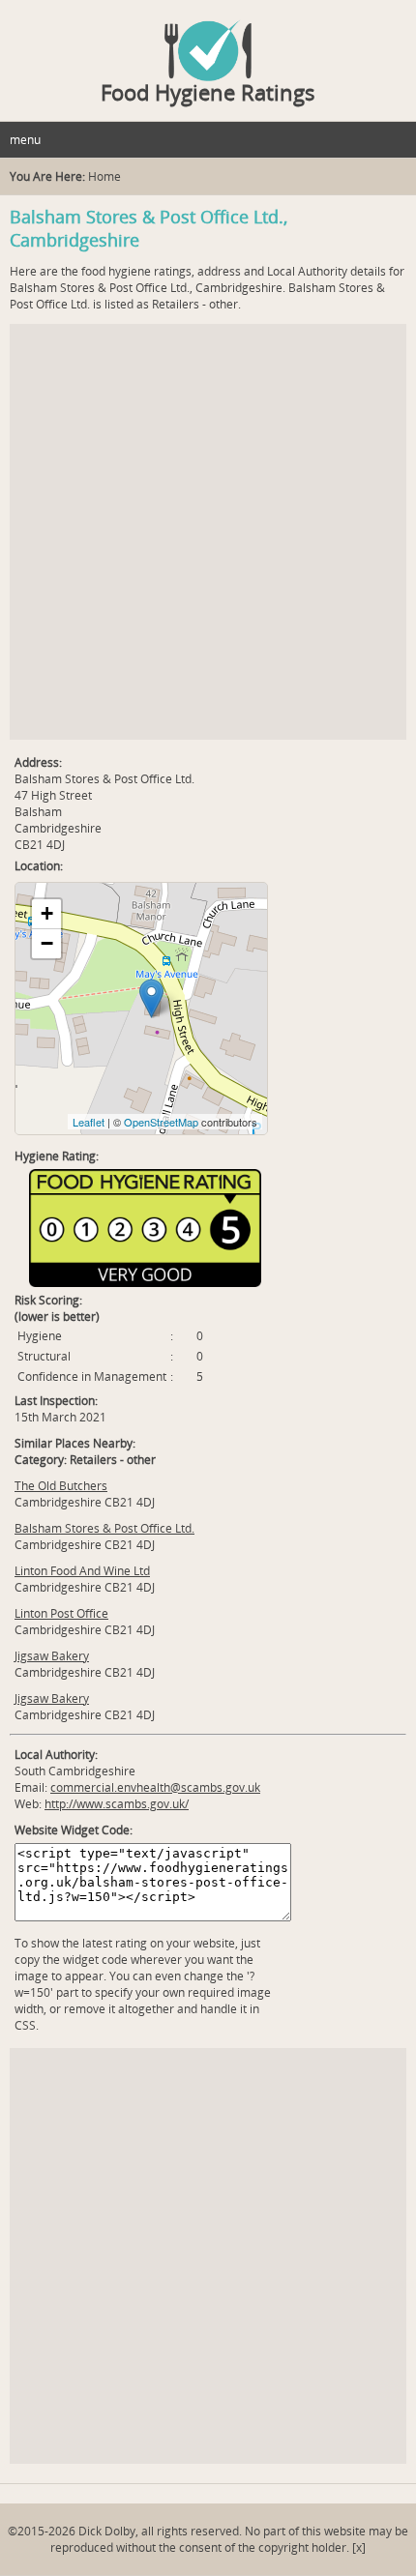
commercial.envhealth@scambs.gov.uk (155, 1787)
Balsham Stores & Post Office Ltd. (104, 1528)
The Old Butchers (61, 1486)
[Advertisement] (208, 532)
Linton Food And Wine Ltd (82, 1571)
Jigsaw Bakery (52, 1656)
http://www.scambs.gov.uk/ (117, 1804)
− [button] (47, 943)
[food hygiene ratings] (208, 41)
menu (25, 140)
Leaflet (89, 1122)
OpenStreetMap (161, 1122)
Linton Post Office (61, 1613)
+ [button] (47, 913)
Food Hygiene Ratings (208, 92)
